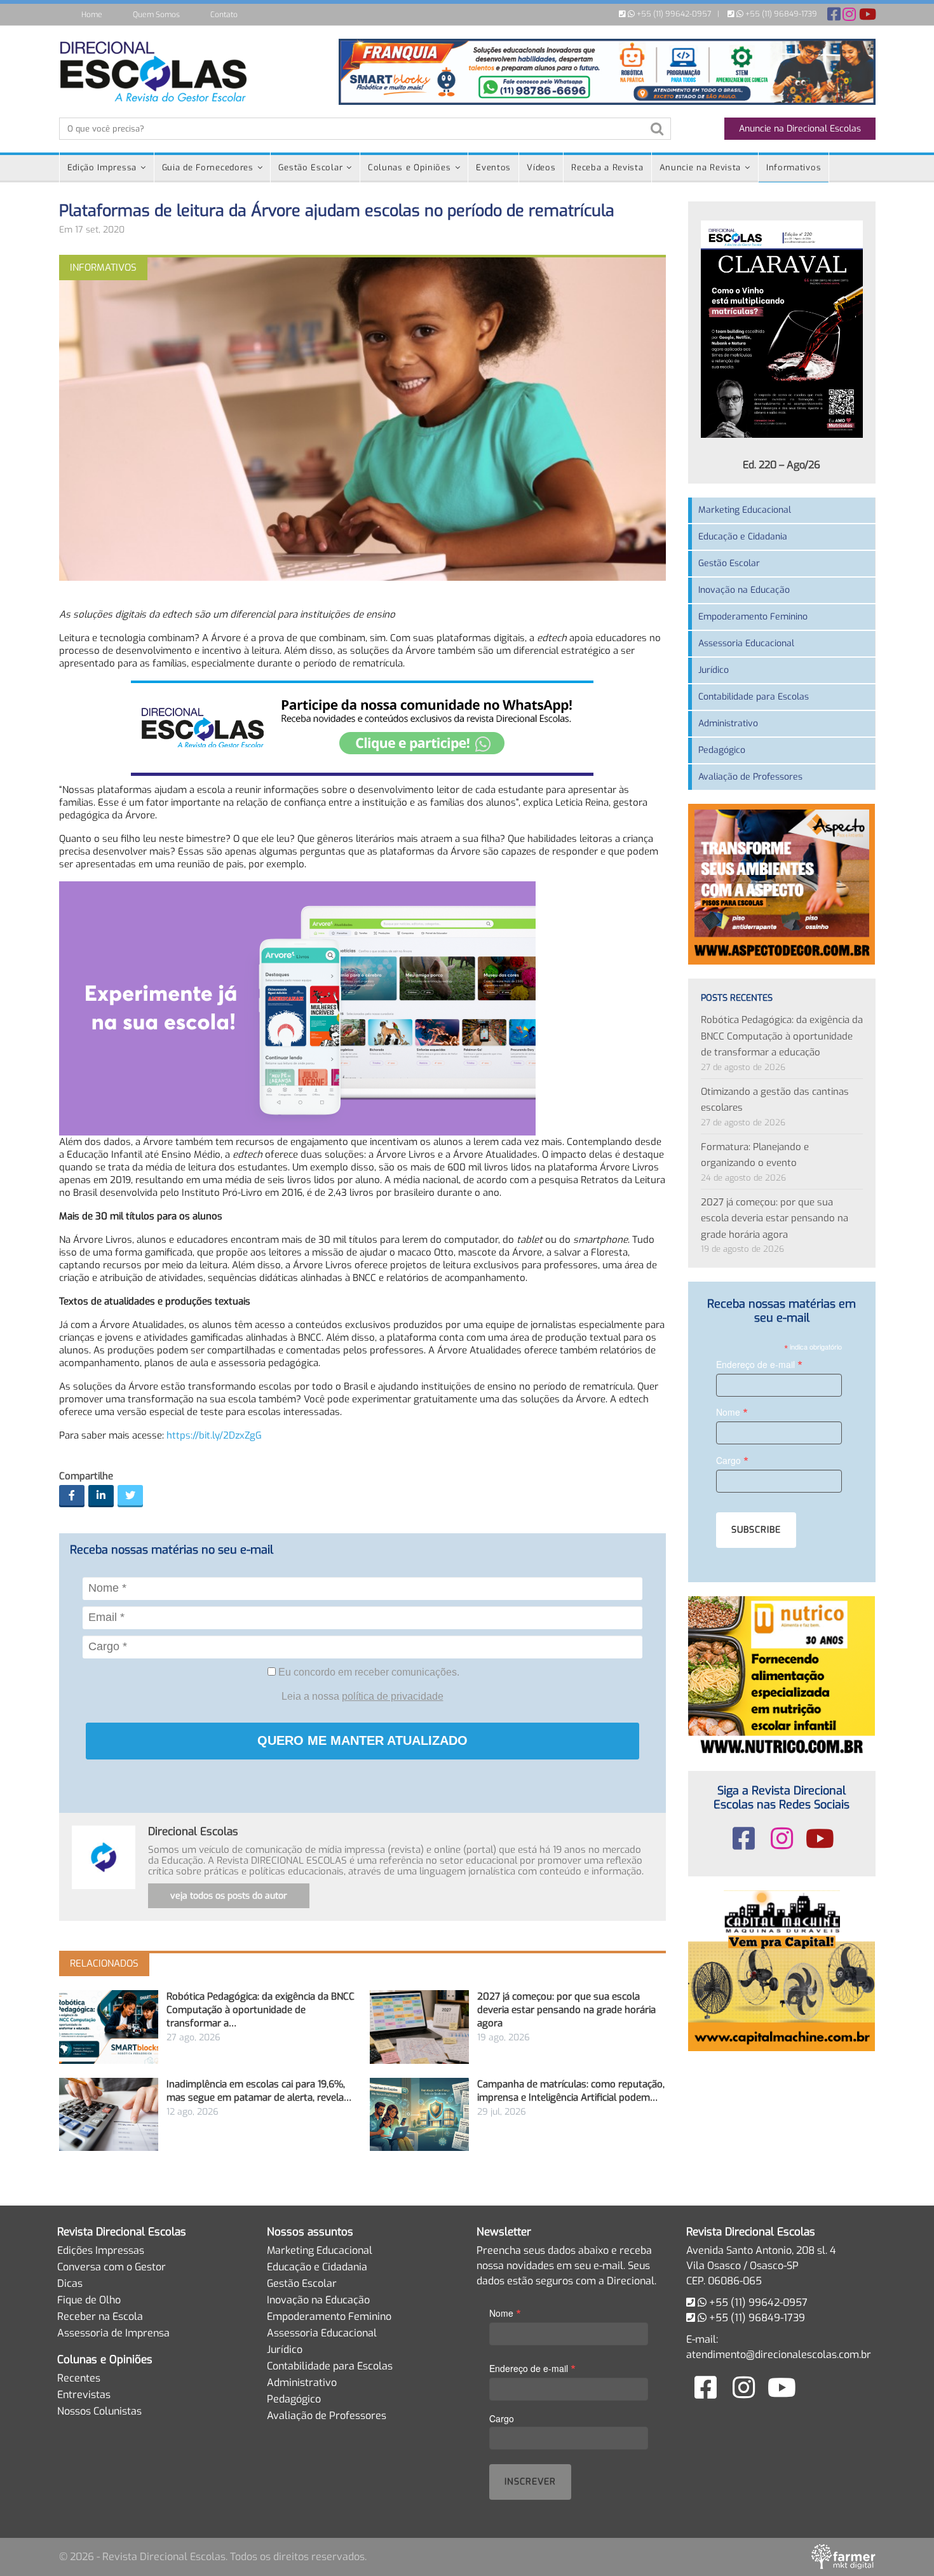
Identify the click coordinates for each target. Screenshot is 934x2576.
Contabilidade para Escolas (754, 697)
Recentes (79, 2378)
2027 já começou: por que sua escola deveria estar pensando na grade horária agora (566, 2010)
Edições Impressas (101, 2250)
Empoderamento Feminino (753, 617)
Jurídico (714, 670)
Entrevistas (84, 2395)
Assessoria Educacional (746, 643)
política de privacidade (393, 1696)
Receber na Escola (100, 2316)
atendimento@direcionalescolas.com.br (779, 2355)
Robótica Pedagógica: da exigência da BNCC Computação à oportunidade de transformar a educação (782, 1036)
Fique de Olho (89, 2300)
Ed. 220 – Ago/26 (782, 465)
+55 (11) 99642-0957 (673, 14)
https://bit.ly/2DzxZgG (214, 1435)
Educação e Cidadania (743, 537)
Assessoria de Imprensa (113, 2333)
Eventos (493, 167)
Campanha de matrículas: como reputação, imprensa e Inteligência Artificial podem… (571, 2091)
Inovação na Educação (744, 590)
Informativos (794, 167)
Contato (224, 15)
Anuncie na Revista (700, 167)
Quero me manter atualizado (362, 1740)
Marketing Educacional (745, 510)
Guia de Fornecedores (208, 167)
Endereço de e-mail (759, 1364)
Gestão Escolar (310, 167)
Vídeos (541, 167)
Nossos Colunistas (99, 2411)
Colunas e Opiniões (409, 167)
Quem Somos (156, 15)
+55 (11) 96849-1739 (780, 14)
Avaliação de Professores (750, 777)
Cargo (732, 1460)
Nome (732, 1412)
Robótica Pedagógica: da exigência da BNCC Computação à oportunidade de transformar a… (261, 2010)
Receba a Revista (607, 167)
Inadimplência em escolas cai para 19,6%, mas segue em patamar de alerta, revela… (259, 2091)
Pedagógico (722, 750)
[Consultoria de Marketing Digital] (843, 2556)
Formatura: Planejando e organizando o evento (755, 1155)
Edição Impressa (102, 167)
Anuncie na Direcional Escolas (800, 129)
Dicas (70, 2283)
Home (92, 15)
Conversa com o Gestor (112, 2267)
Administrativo (728, 723)
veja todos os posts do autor (229, 1896)
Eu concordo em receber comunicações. (368, 1672)
